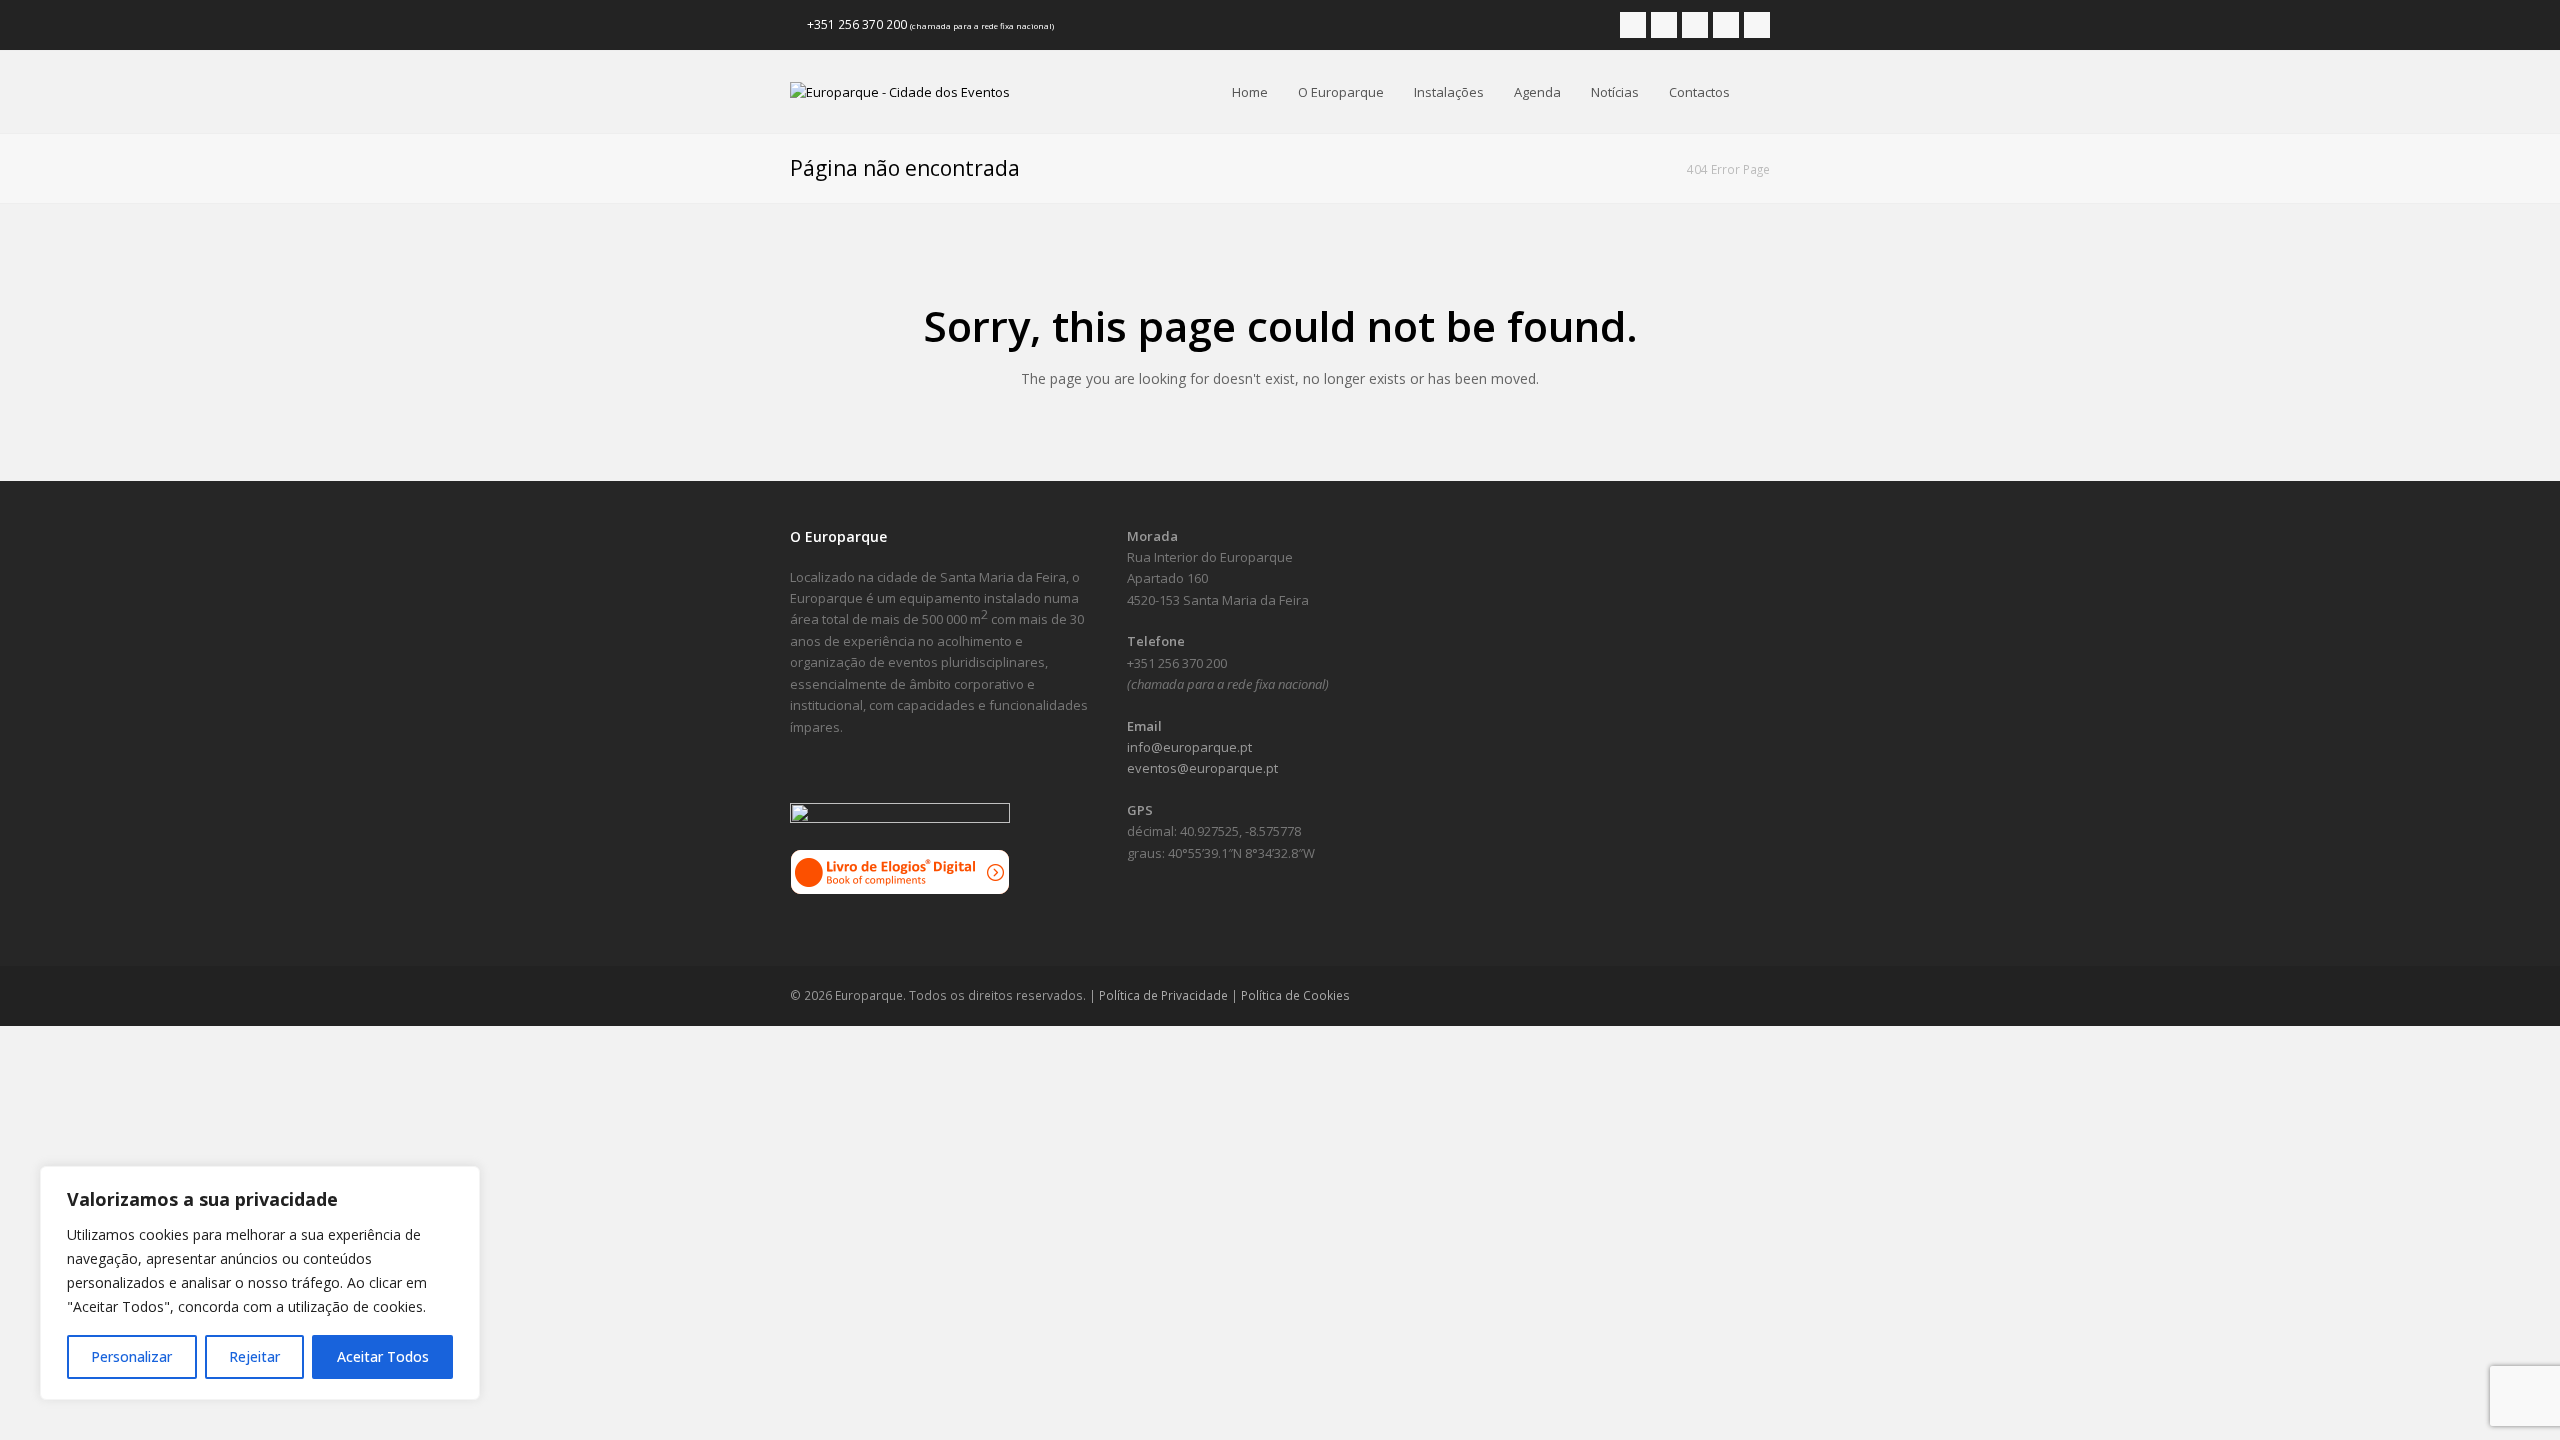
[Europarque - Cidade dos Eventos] (900, 91)
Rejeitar (254, 1356)
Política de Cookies (1295, 995)
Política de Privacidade (1163, 995)
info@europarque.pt (1189, 747)
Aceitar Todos (383, 1356)
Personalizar (131, 1356)
